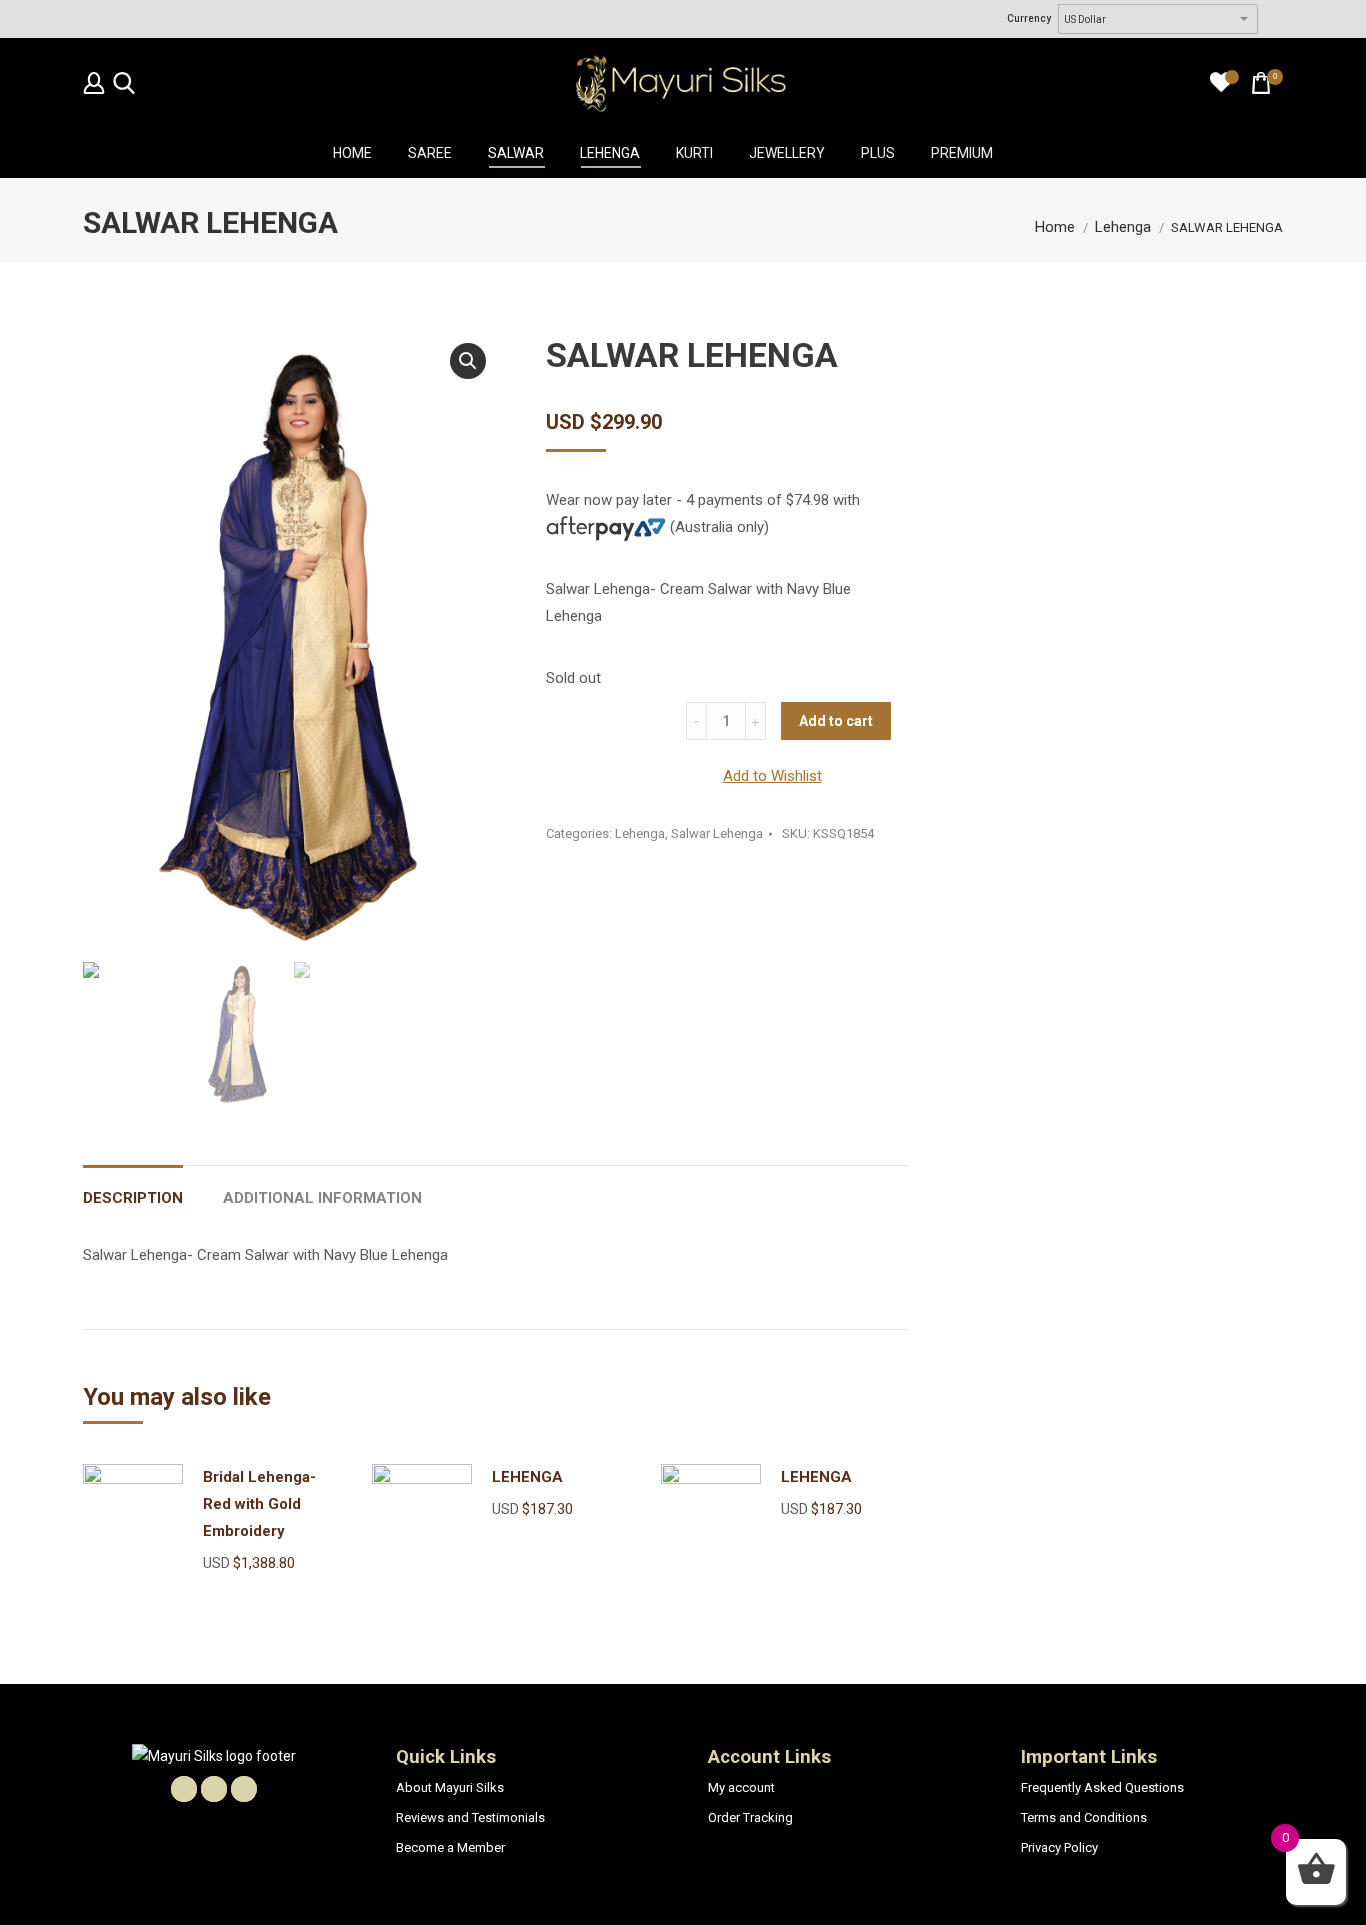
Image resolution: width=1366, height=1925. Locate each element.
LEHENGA (527, 1477)
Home (1055, 227)
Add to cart (836, 721)
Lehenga (1123, 227)
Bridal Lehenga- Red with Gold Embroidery (259, 1504)
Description (133, 1198)
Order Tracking (750, 1817)
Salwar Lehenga (717, 833)
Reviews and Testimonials (470, 1817)
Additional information (322, 1198)
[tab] (133, 1188)
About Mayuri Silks (450, 1787)
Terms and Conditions (1084, 1817)
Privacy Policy (1059, 1847)
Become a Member (450, 1847)
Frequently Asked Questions (1102, 1787)
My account (741, 1787)
